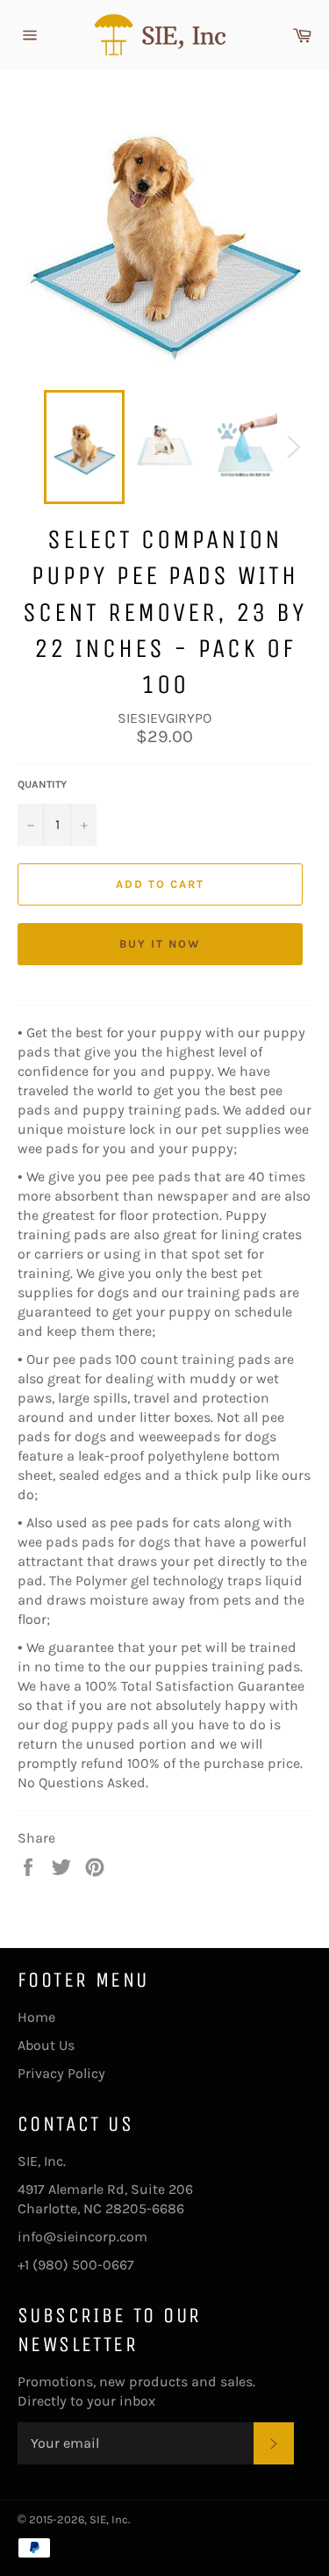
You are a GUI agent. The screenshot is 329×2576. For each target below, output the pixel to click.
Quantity (42, 784)
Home (36, 2017)
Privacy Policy (61, 2073)
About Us (46, 2045)
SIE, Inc (109, 2519)
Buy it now (160, 944)
